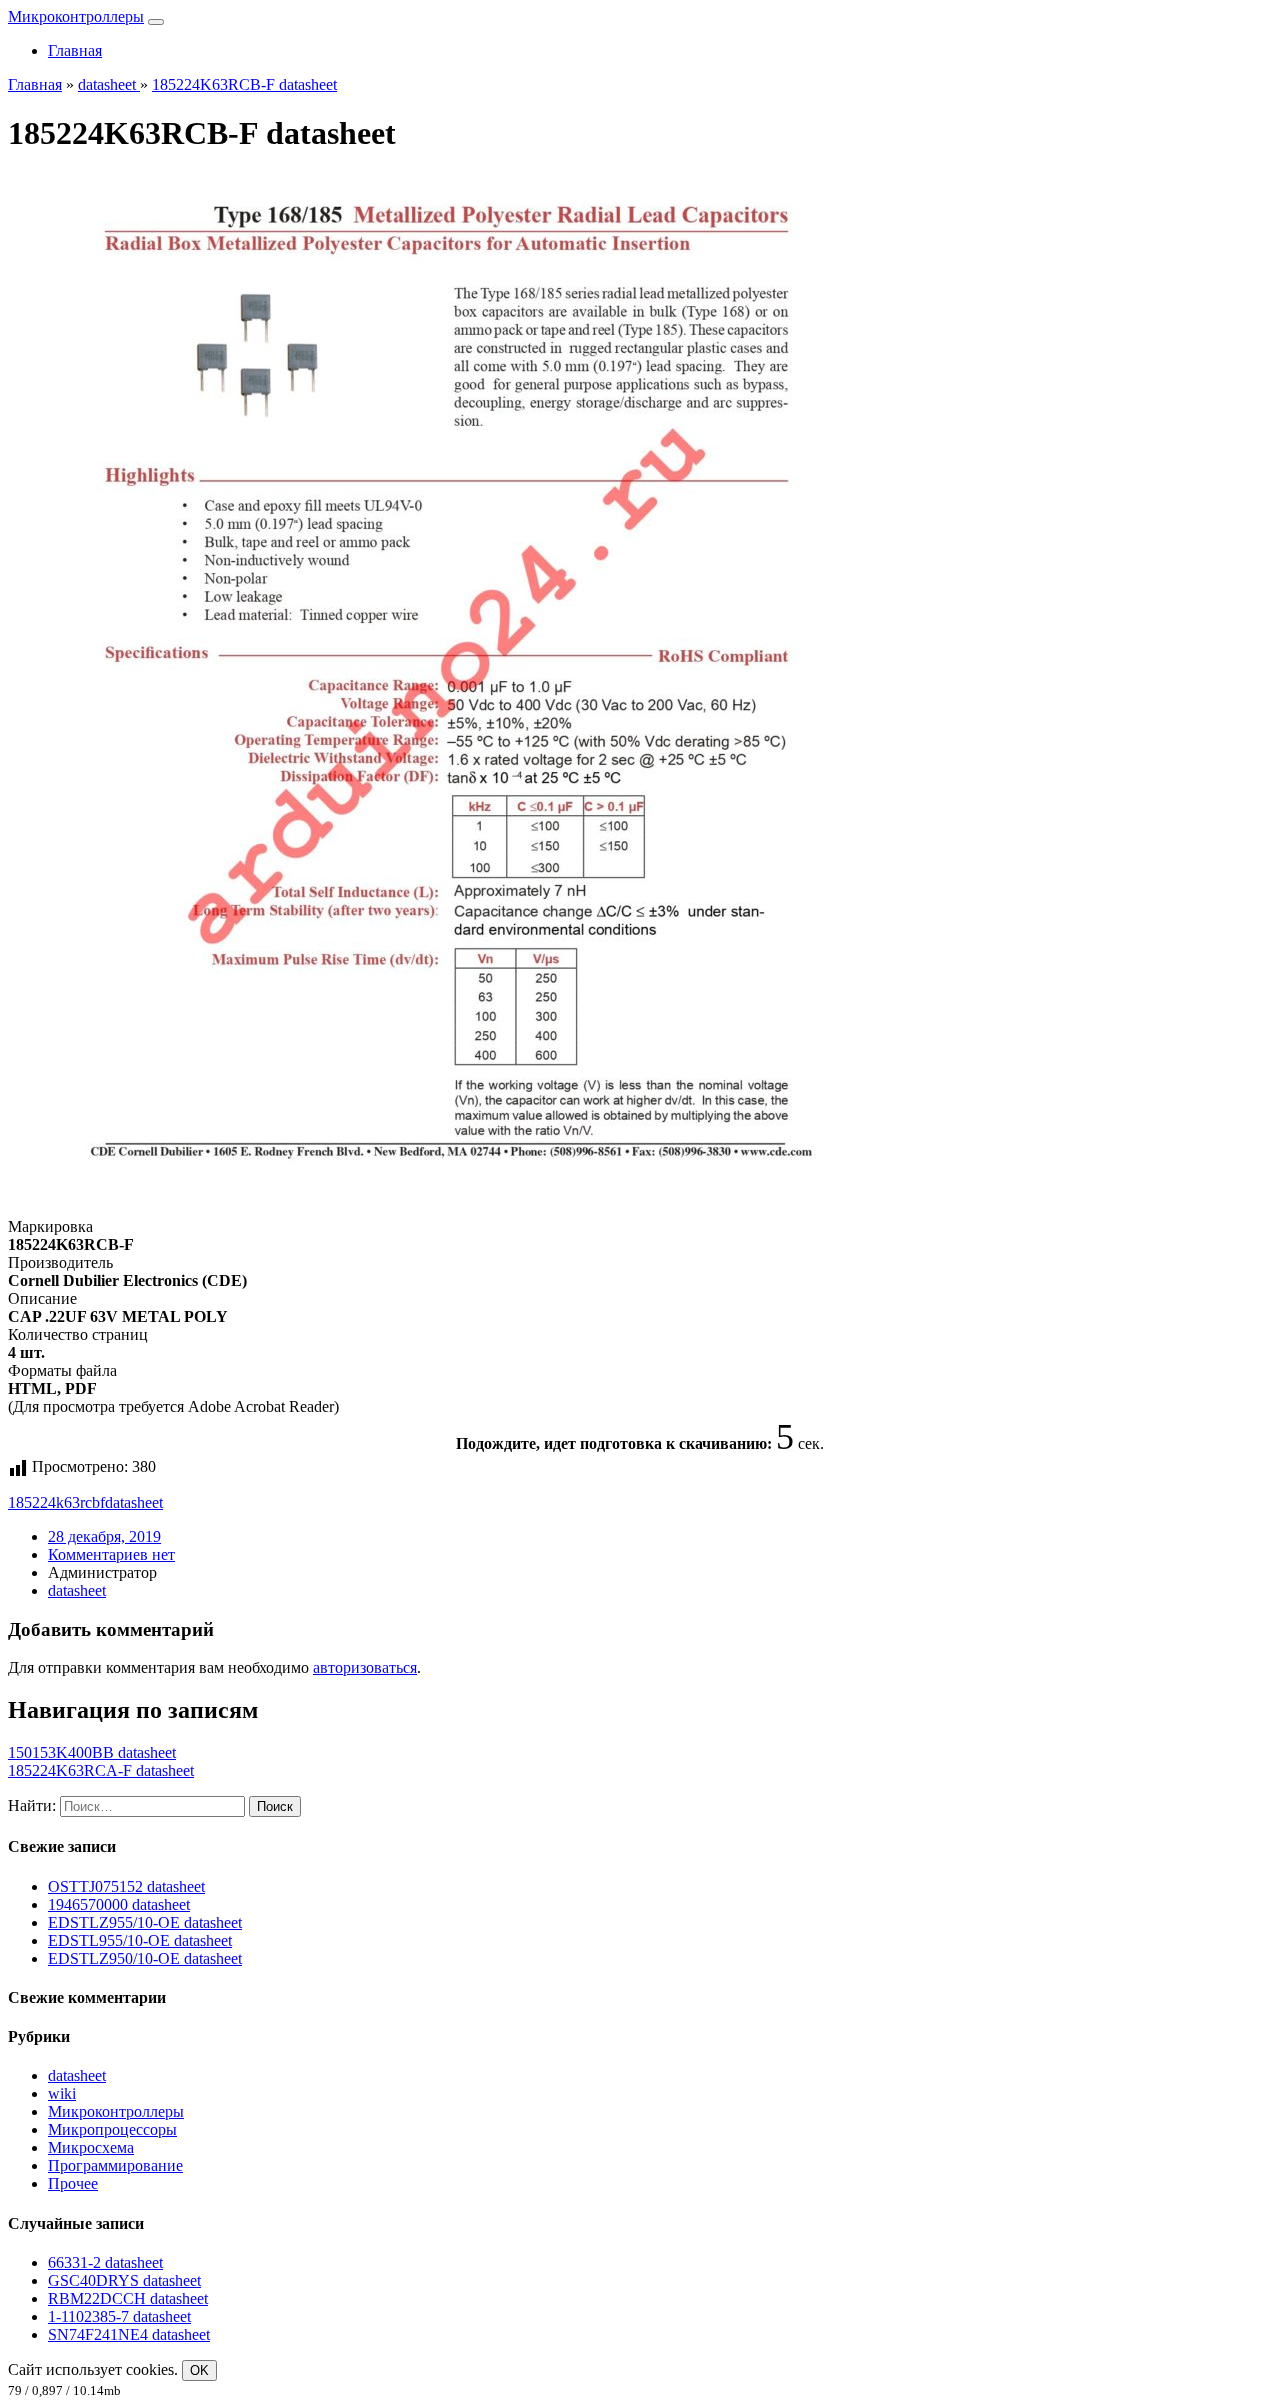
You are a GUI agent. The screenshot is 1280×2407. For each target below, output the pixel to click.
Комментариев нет (111, 1554)
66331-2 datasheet (105, 2262)
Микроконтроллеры (76, 16)
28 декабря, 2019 (104, 1536)
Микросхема (91, 2147)
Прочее (73, 2183)
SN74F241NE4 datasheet (129, 2334)
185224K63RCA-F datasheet (101, 1770)
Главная (75, 50)
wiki (62, 2093)
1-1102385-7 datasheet (119, 2316)
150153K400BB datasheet (92, 1752)
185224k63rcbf (56, 1502)
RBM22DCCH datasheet (128, 2298)
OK (199, 2370)
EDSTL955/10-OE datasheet (140, 1940)
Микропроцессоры (112, 2129)
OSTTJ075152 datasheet (126, 1886)
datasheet (134, 1502)
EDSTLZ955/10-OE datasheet (145, 1922)
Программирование (115, 2165)
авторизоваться (365, 1667)
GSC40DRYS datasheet (124, 2280)
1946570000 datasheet (119, 1904)
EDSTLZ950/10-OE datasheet (145, 1958)
